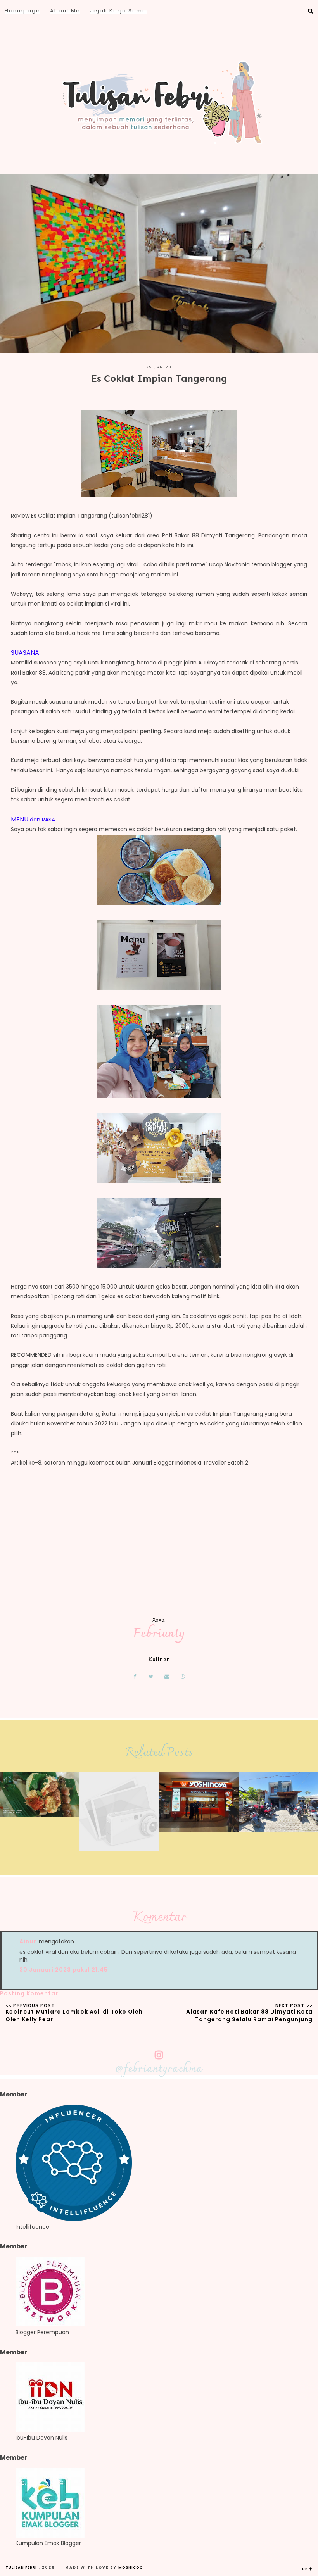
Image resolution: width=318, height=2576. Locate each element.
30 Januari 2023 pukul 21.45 (64, 1970)
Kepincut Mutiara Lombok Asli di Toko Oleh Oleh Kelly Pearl (74, 2015)
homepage (22, 11)
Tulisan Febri (21, 2567)
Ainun (28, 1941)
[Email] (167, 1676)
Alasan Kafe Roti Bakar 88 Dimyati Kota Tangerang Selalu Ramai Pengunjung (249, 2015)
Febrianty (159, 1634)
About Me (65, 11)
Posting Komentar (29, 1993)
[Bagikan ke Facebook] (135, 1676)
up (306, 2569)
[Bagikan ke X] (151, 1676)
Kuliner (159, 1659)
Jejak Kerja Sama (118, 11)
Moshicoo (131, 2567)
